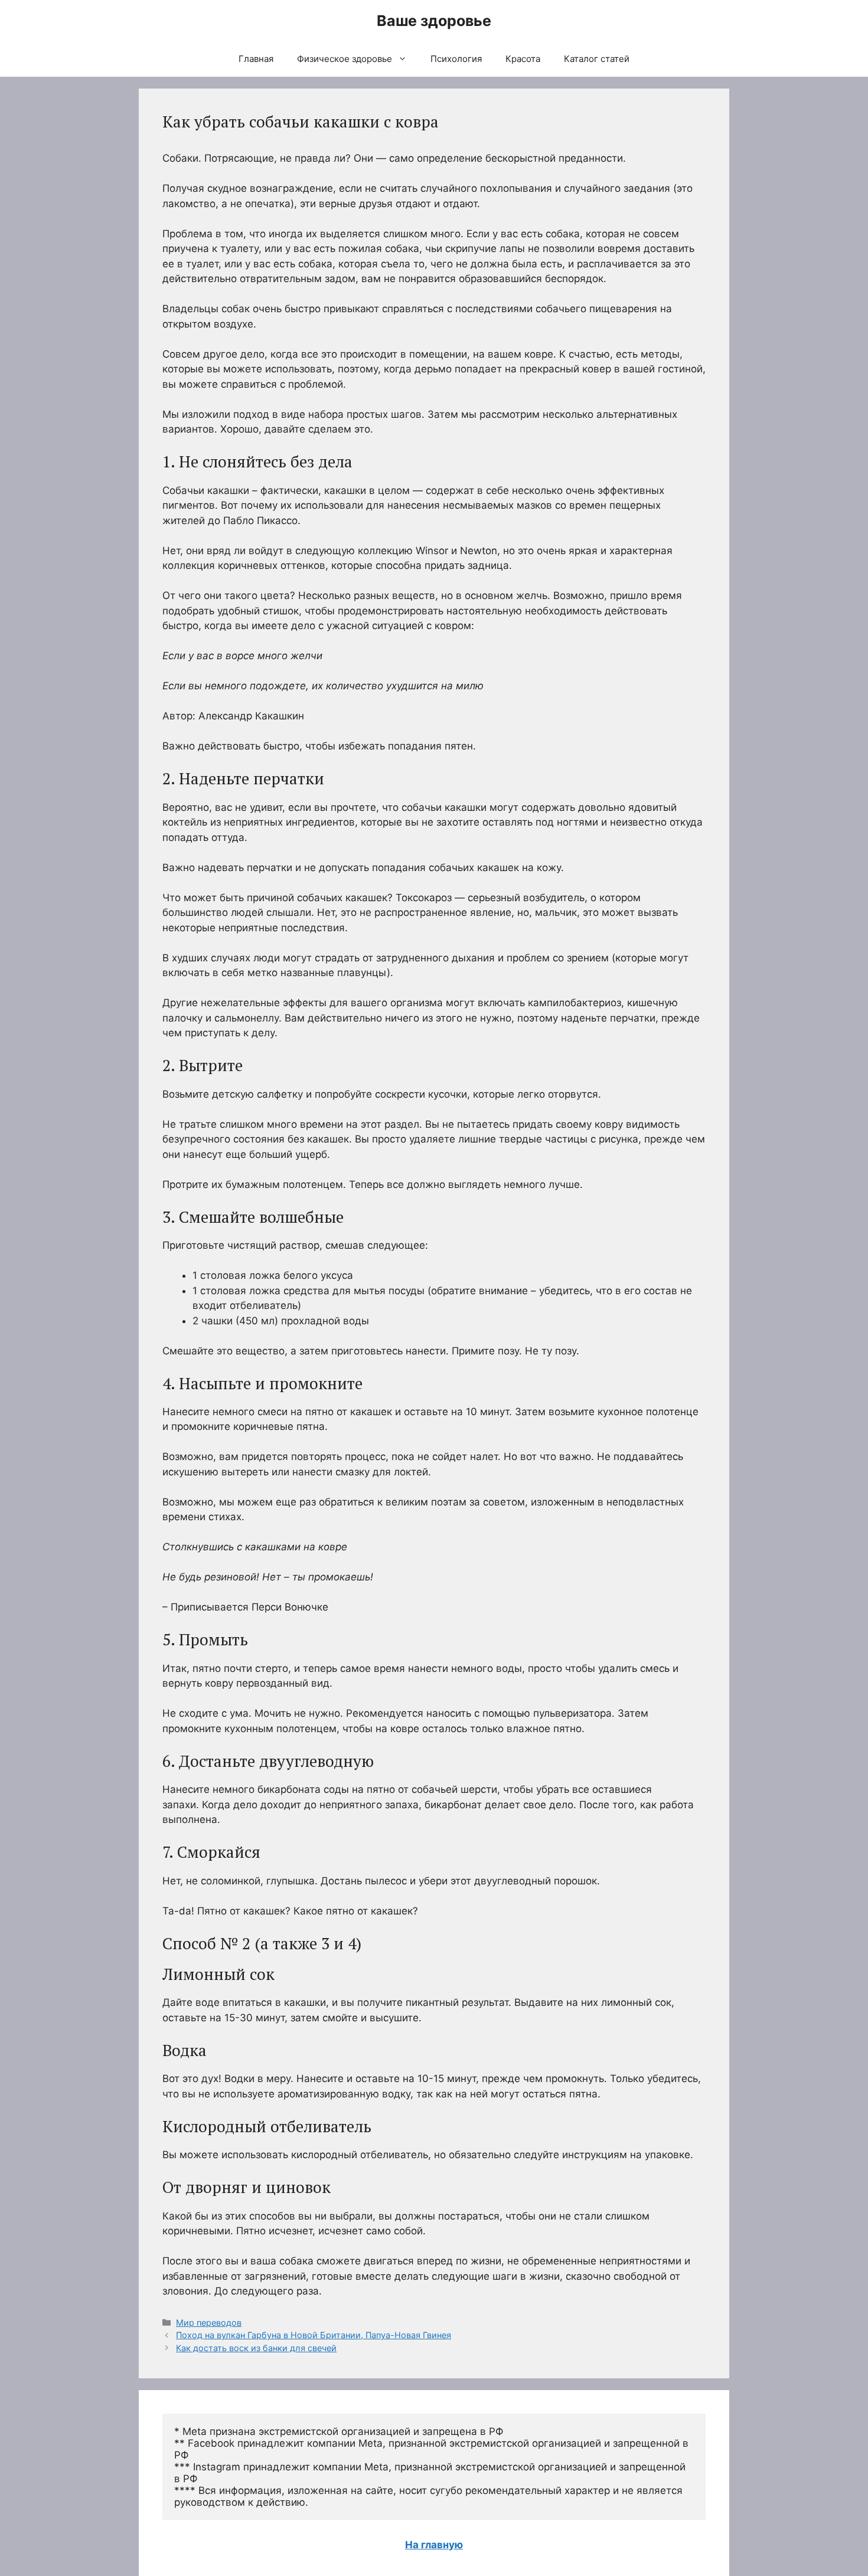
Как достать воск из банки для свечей (256, 2348)
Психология (456, 59)
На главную (434, 2545)
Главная (256, 59)
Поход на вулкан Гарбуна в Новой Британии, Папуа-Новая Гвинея (314, 2335)
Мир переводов (209, 2323)
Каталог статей (597, 59)
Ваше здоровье (434, 21)
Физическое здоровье (345, 59)
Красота (523, 59)
